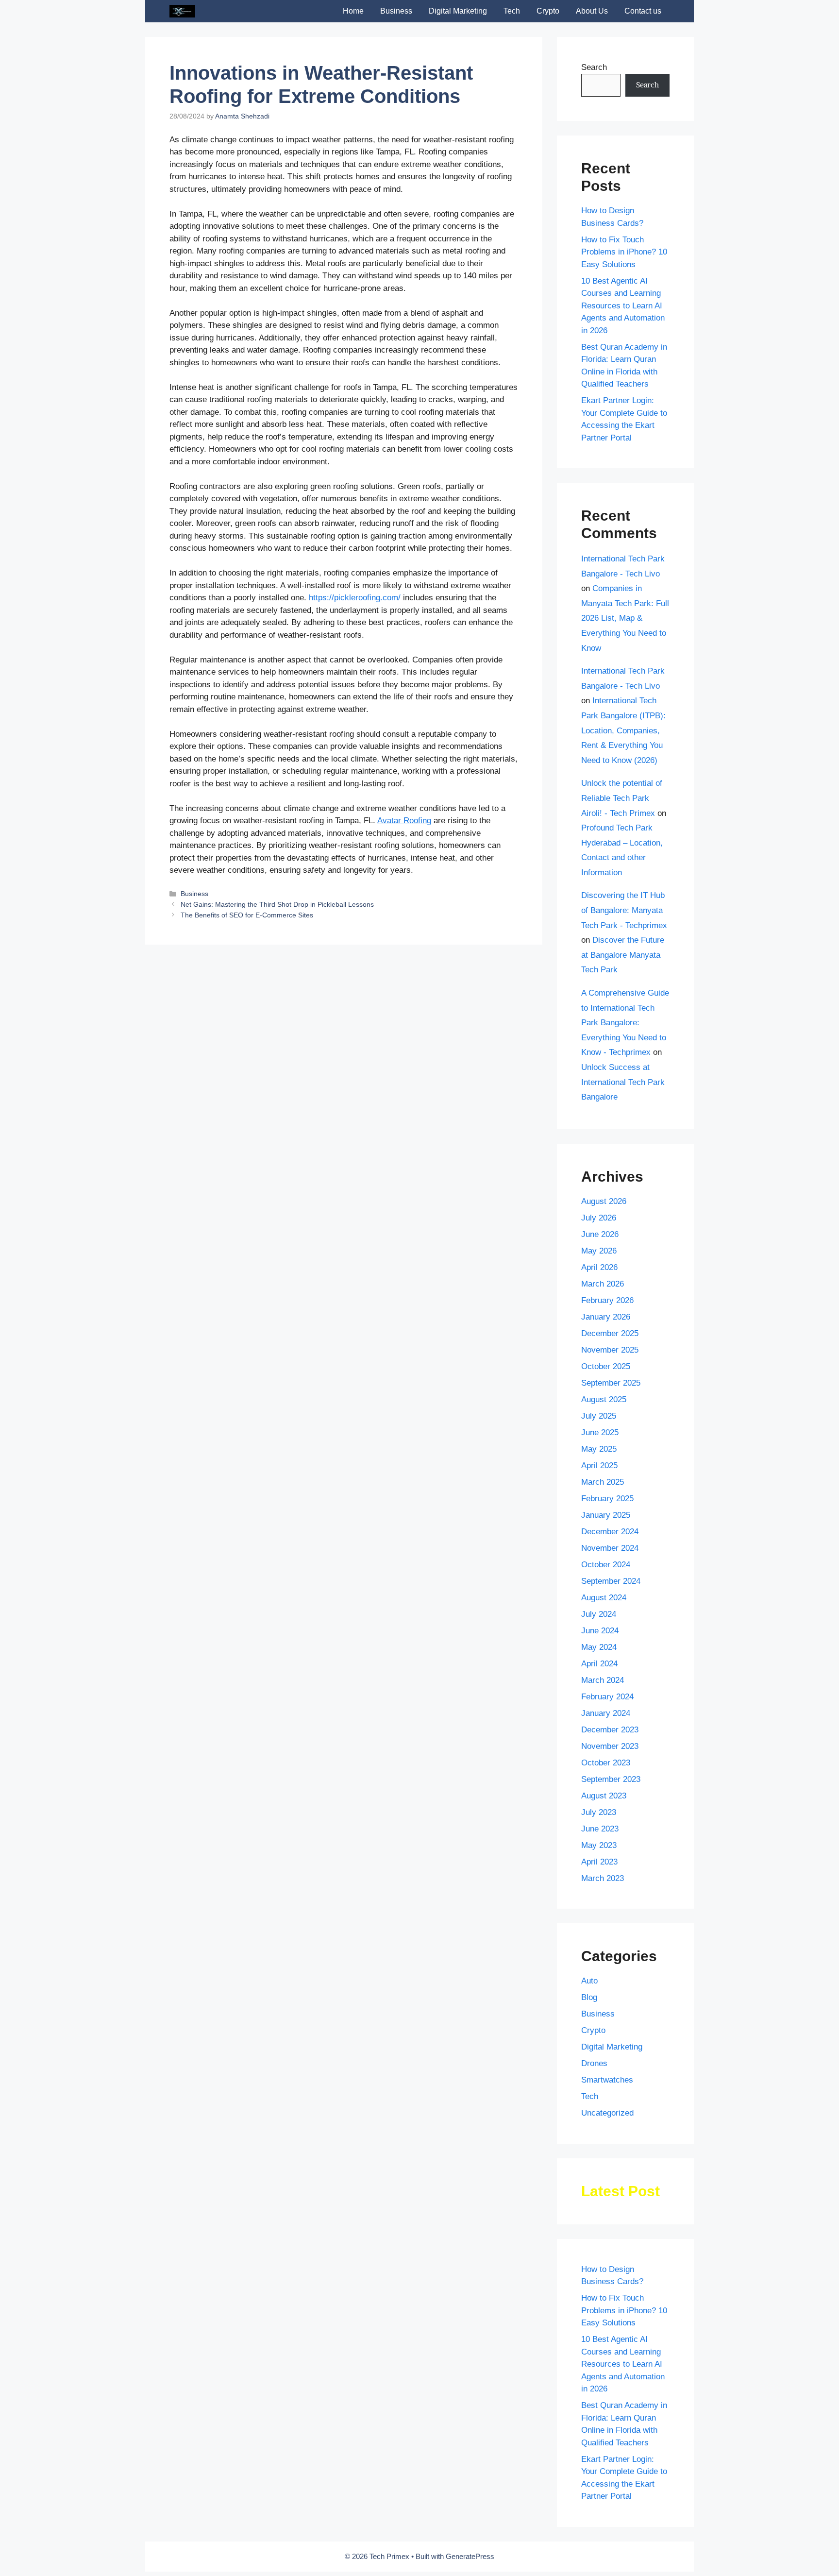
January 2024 (606, 1713)
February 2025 (607, 1499)
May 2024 (599, 1647)
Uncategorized (607, 2113)
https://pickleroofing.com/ (355, 598)
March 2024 (603, 1680)
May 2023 (599, 1845)
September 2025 (611, 1383)
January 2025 (606, 1515)
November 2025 (610, 1350)
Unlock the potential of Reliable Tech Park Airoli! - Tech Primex (622, 798)
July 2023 (599, 1812)
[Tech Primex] (182, 11)
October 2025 (606, 1366)
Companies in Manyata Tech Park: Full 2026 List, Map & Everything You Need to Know (625, 618)
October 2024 (606, 1565)
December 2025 (610, 1333)
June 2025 (600, 1432)
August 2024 (604, 1598)
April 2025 (599, 1466)
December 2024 (610, 1532)
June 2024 (600, 1631)
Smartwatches (607, 2080)
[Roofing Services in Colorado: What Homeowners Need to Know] (342, 948)
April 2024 (599, 1664)
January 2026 (606, 1317)
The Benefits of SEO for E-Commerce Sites (247, 1071)
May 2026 (599, 1251)
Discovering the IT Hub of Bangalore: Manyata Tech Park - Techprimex (624, 910)
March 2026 (603, 1284)
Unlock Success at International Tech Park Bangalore (623, 1082)
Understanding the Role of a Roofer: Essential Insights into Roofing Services (215, 993)
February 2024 (607, 1697)
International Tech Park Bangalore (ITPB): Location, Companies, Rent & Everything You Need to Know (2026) (623, 730)
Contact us (643, 11)
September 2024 (611, 1581)
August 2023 (604, 1796)
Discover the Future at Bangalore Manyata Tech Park (623, 955)
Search (594, 67)
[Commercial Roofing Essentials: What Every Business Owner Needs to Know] (465, 965)
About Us (592, 11)
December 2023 (610, 1730)
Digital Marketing (458, 11)
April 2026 (599, 1267)
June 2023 (600, 1829)
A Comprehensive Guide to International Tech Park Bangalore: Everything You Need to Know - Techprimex (625, 1023)
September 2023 (611, 1779)
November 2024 (610, 1548)
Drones (594, 2063)
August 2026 (604, 1201)
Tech (512, 11)
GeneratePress (470, 2556)
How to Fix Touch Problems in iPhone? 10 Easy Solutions (624, 252)
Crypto (548, 11)
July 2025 (599, 1416)
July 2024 (599, 1614)
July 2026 (599, 1218)
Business (396, 11)
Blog (589, 1997)
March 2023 (603, 1878)
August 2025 (604, 1399)
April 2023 (599, 1862)
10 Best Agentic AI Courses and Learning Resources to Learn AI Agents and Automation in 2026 (623, 306)
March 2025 (603, 1482)
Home (353, 11)
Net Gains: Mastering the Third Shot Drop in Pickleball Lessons (277, 1060)
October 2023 (606, 1763)
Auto (589, 1981)
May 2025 (599, 1449)
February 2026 (607, 1300)
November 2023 (610, 1746)
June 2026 (600, 1234)
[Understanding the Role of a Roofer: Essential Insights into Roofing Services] (224, 948)
